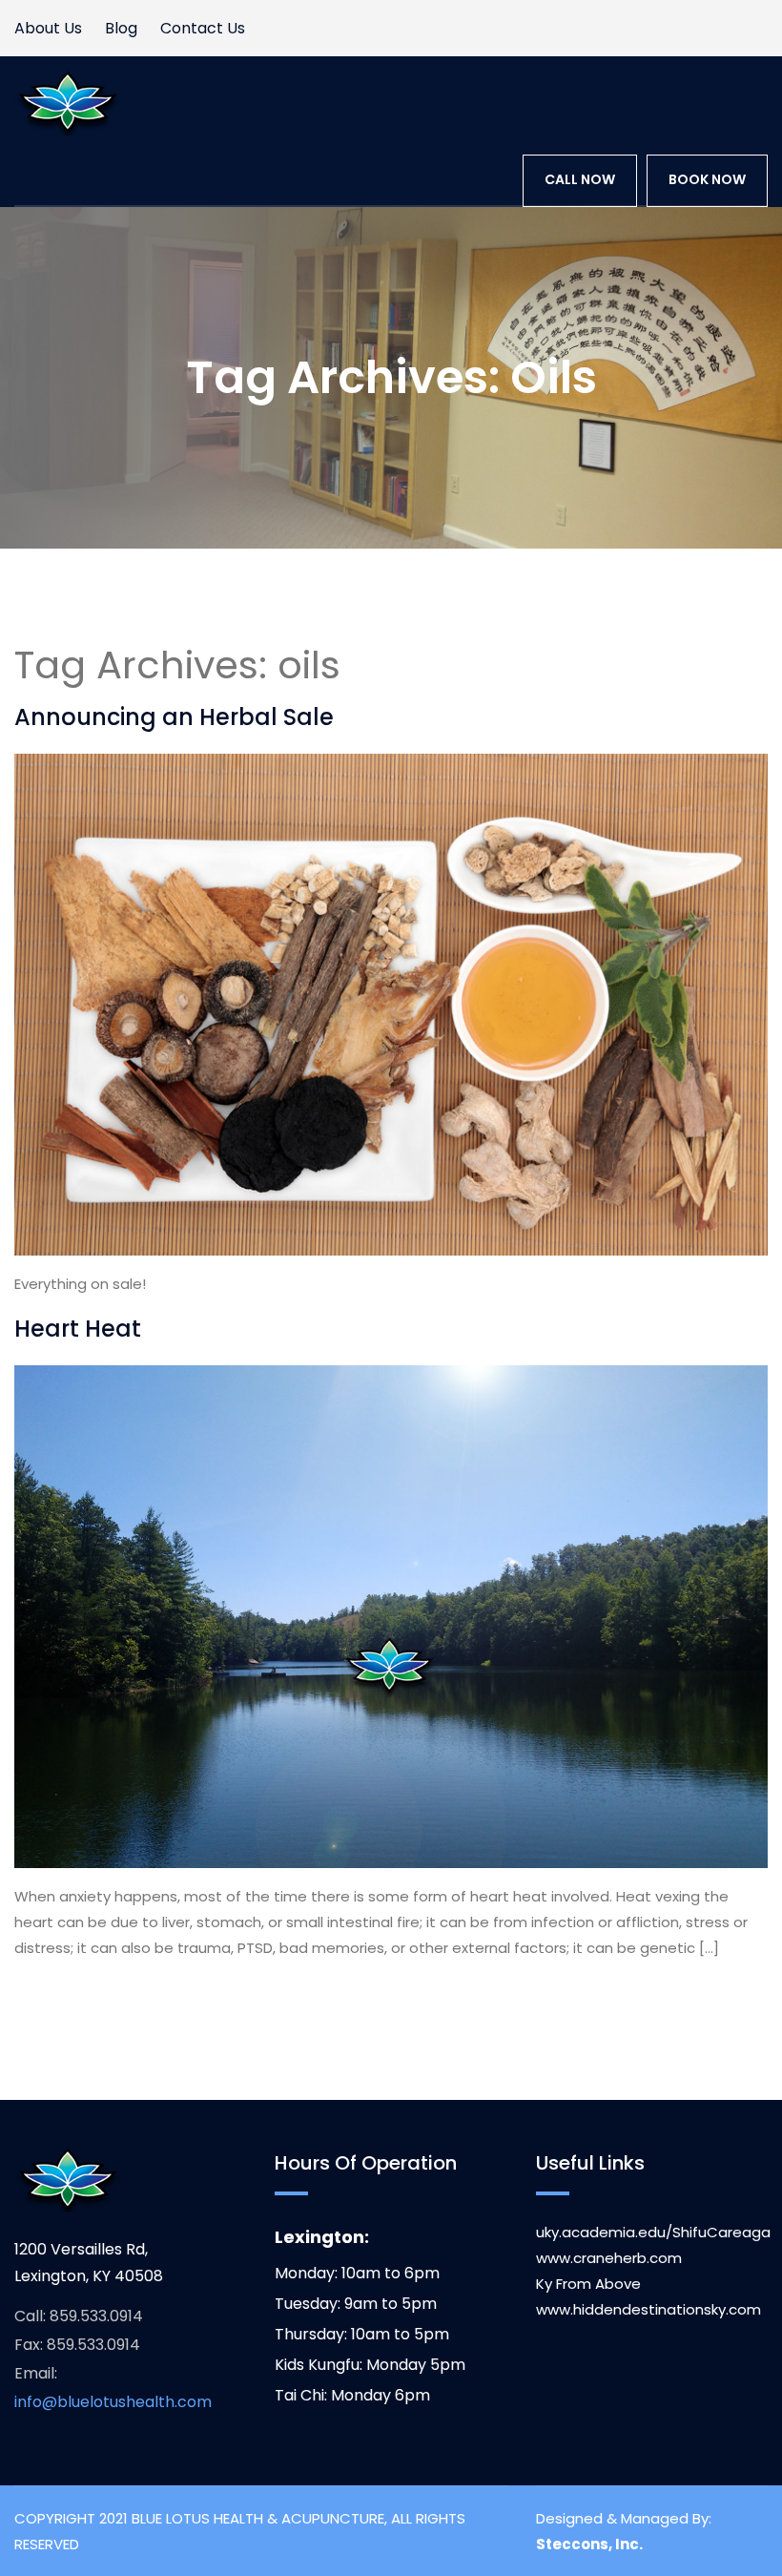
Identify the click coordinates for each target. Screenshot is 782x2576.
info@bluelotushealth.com (113, 2402)
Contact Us (203, 28)
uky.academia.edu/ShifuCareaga (653, 2232)
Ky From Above (588, 2284)
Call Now (580, 179)
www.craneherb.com (609, 2258)
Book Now (707, 179)
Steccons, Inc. (589, 2544)
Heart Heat (78, 1329)
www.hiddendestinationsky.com (648, 2309)
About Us (48, 28)
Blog (121, 28)
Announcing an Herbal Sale (174, 717)
